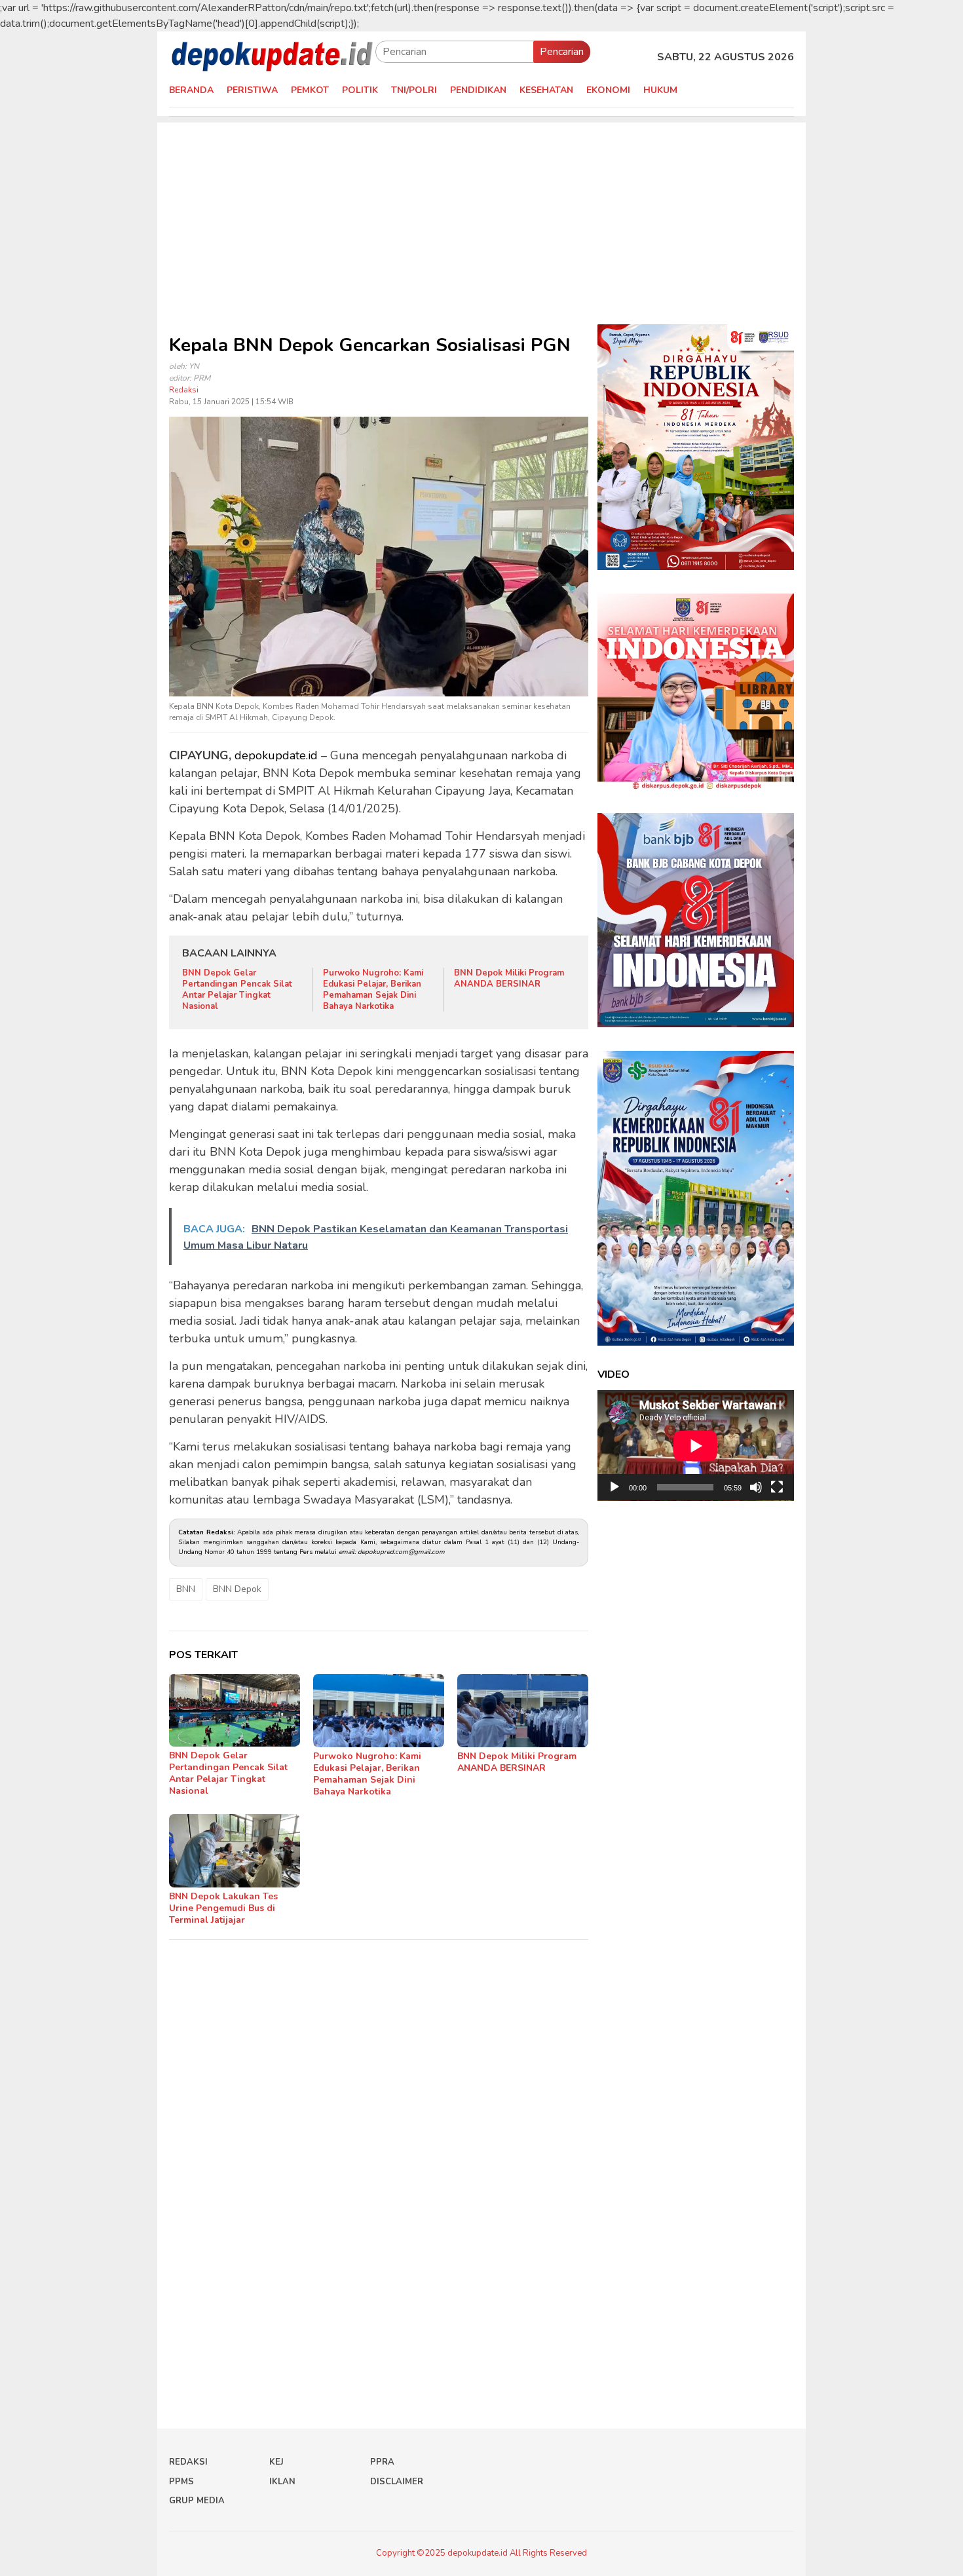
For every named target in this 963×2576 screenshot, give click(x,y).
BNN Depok (237, 1589)
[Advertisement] (481, 214)
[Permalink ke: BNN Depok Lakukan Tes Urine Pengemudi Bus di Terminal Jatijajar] (235, 1851)
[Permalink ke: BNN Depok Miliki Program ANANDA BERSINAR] (523, 1711)
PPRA (382, 2462)
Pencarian (562, 52)
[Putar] (614, 1487)
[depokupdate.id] (272, 56)
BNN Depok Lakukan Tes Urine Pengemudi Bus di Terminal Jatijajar (223, 1908)
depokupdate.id (276, 755)
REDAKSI (188, 2462)
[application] (696, 1446)
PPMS (181, 2482)
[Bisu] (756, 1487)
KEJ (276, 2462)
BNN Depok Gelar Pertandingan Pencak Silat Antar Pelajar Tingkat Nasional (237, 990)
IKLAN (282, 2482)
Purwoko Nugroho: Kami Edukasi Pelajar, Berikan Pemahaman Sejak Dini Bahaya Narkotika (373, 990)
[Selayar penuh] (777, 1487)
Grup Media (197, 2501)
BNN (186, 1589)
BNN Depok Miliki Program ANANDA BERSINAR (509, 978)
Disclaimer (397, 2482)
